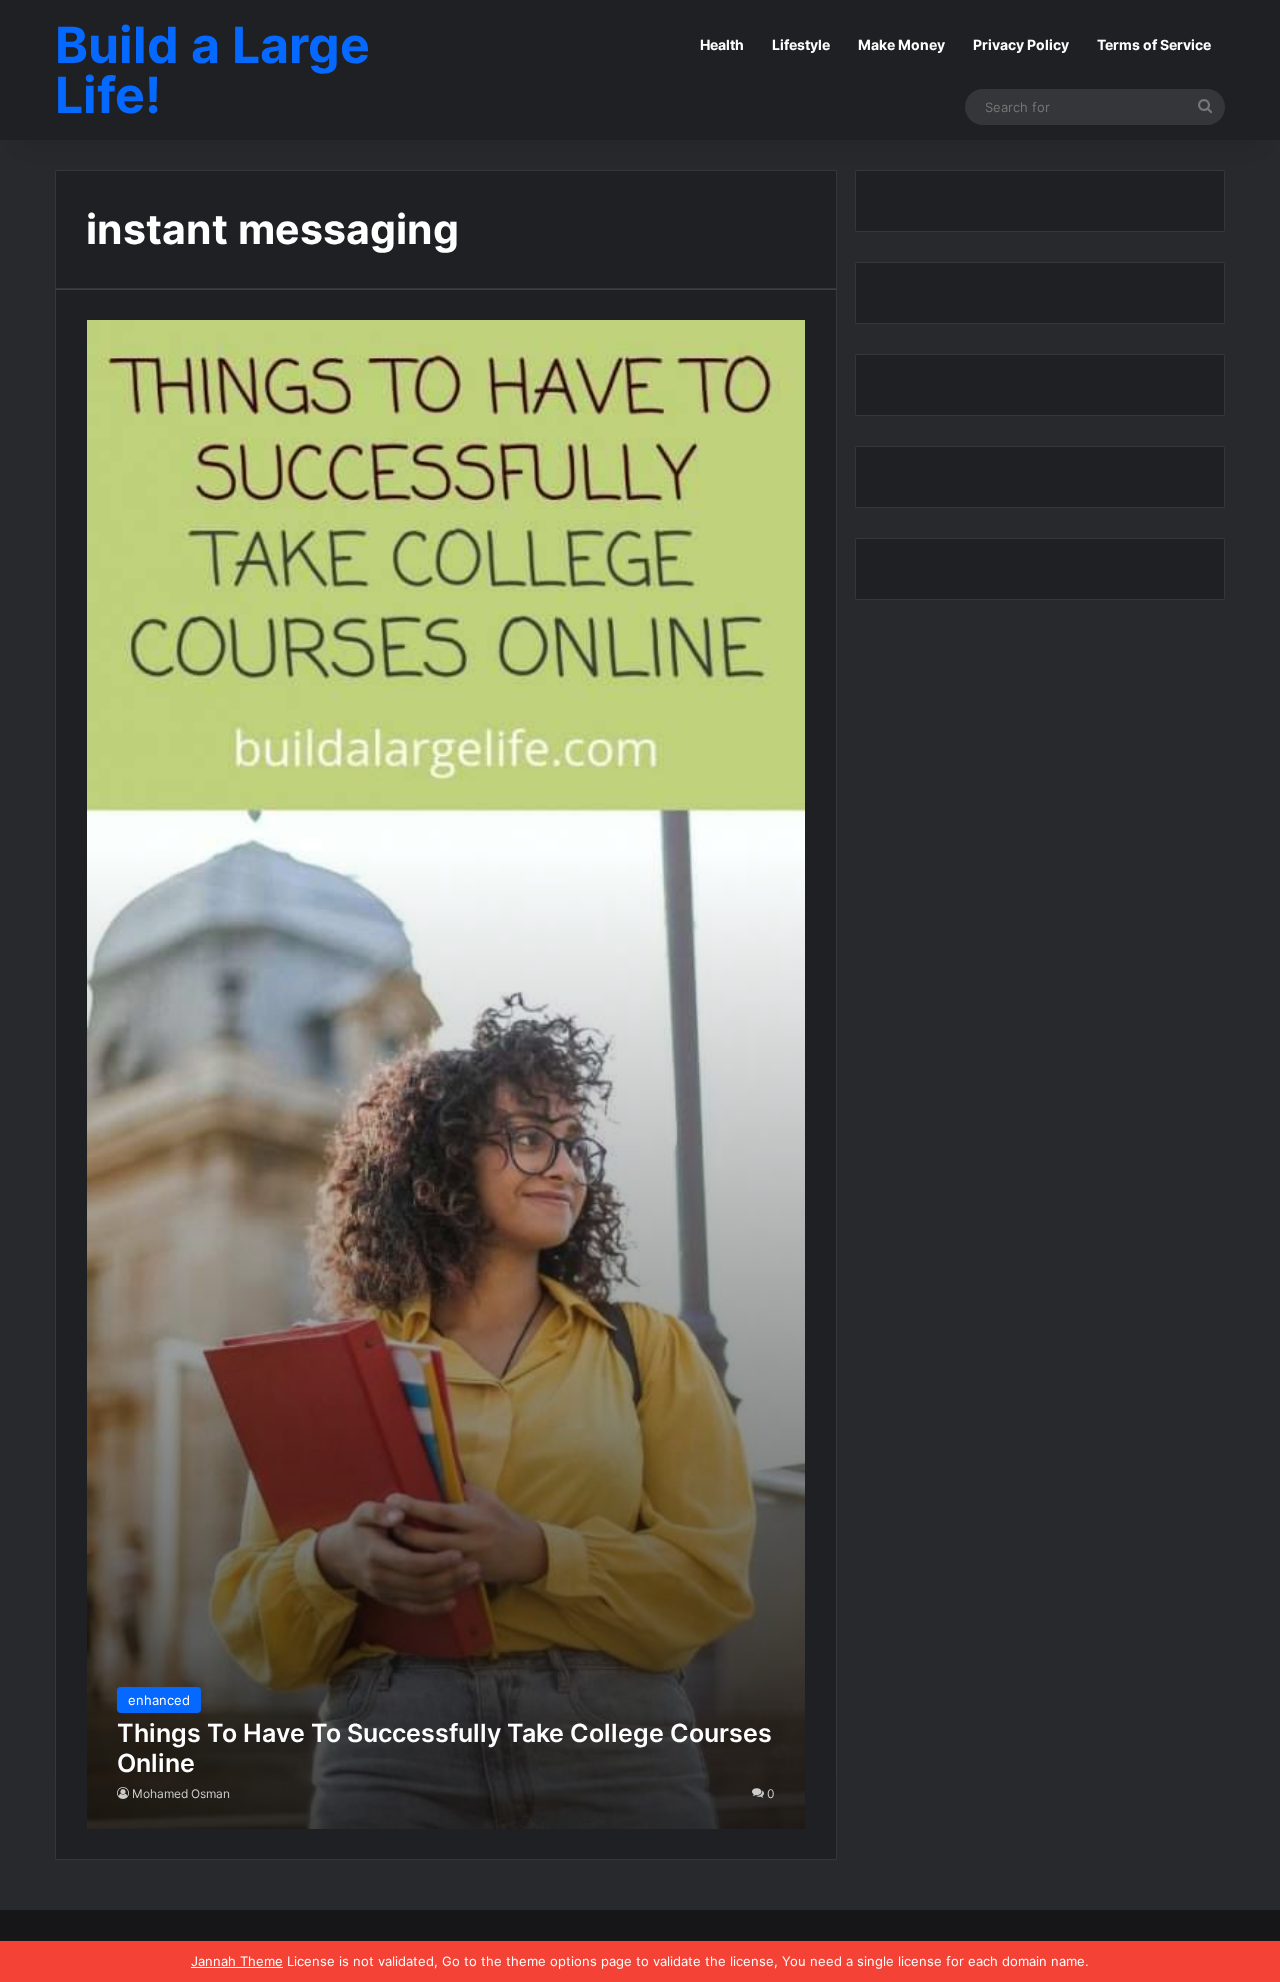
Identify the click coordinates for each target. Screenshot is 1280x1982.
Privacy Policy (1021, 44)
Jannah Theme (237, 1961)
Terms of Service (1154, 44)
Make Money (901, 44)
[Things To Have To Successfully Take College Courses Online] (446, 1074)
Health (722, 44)
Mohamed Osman (181, 1793)
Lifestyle (801, 44)
